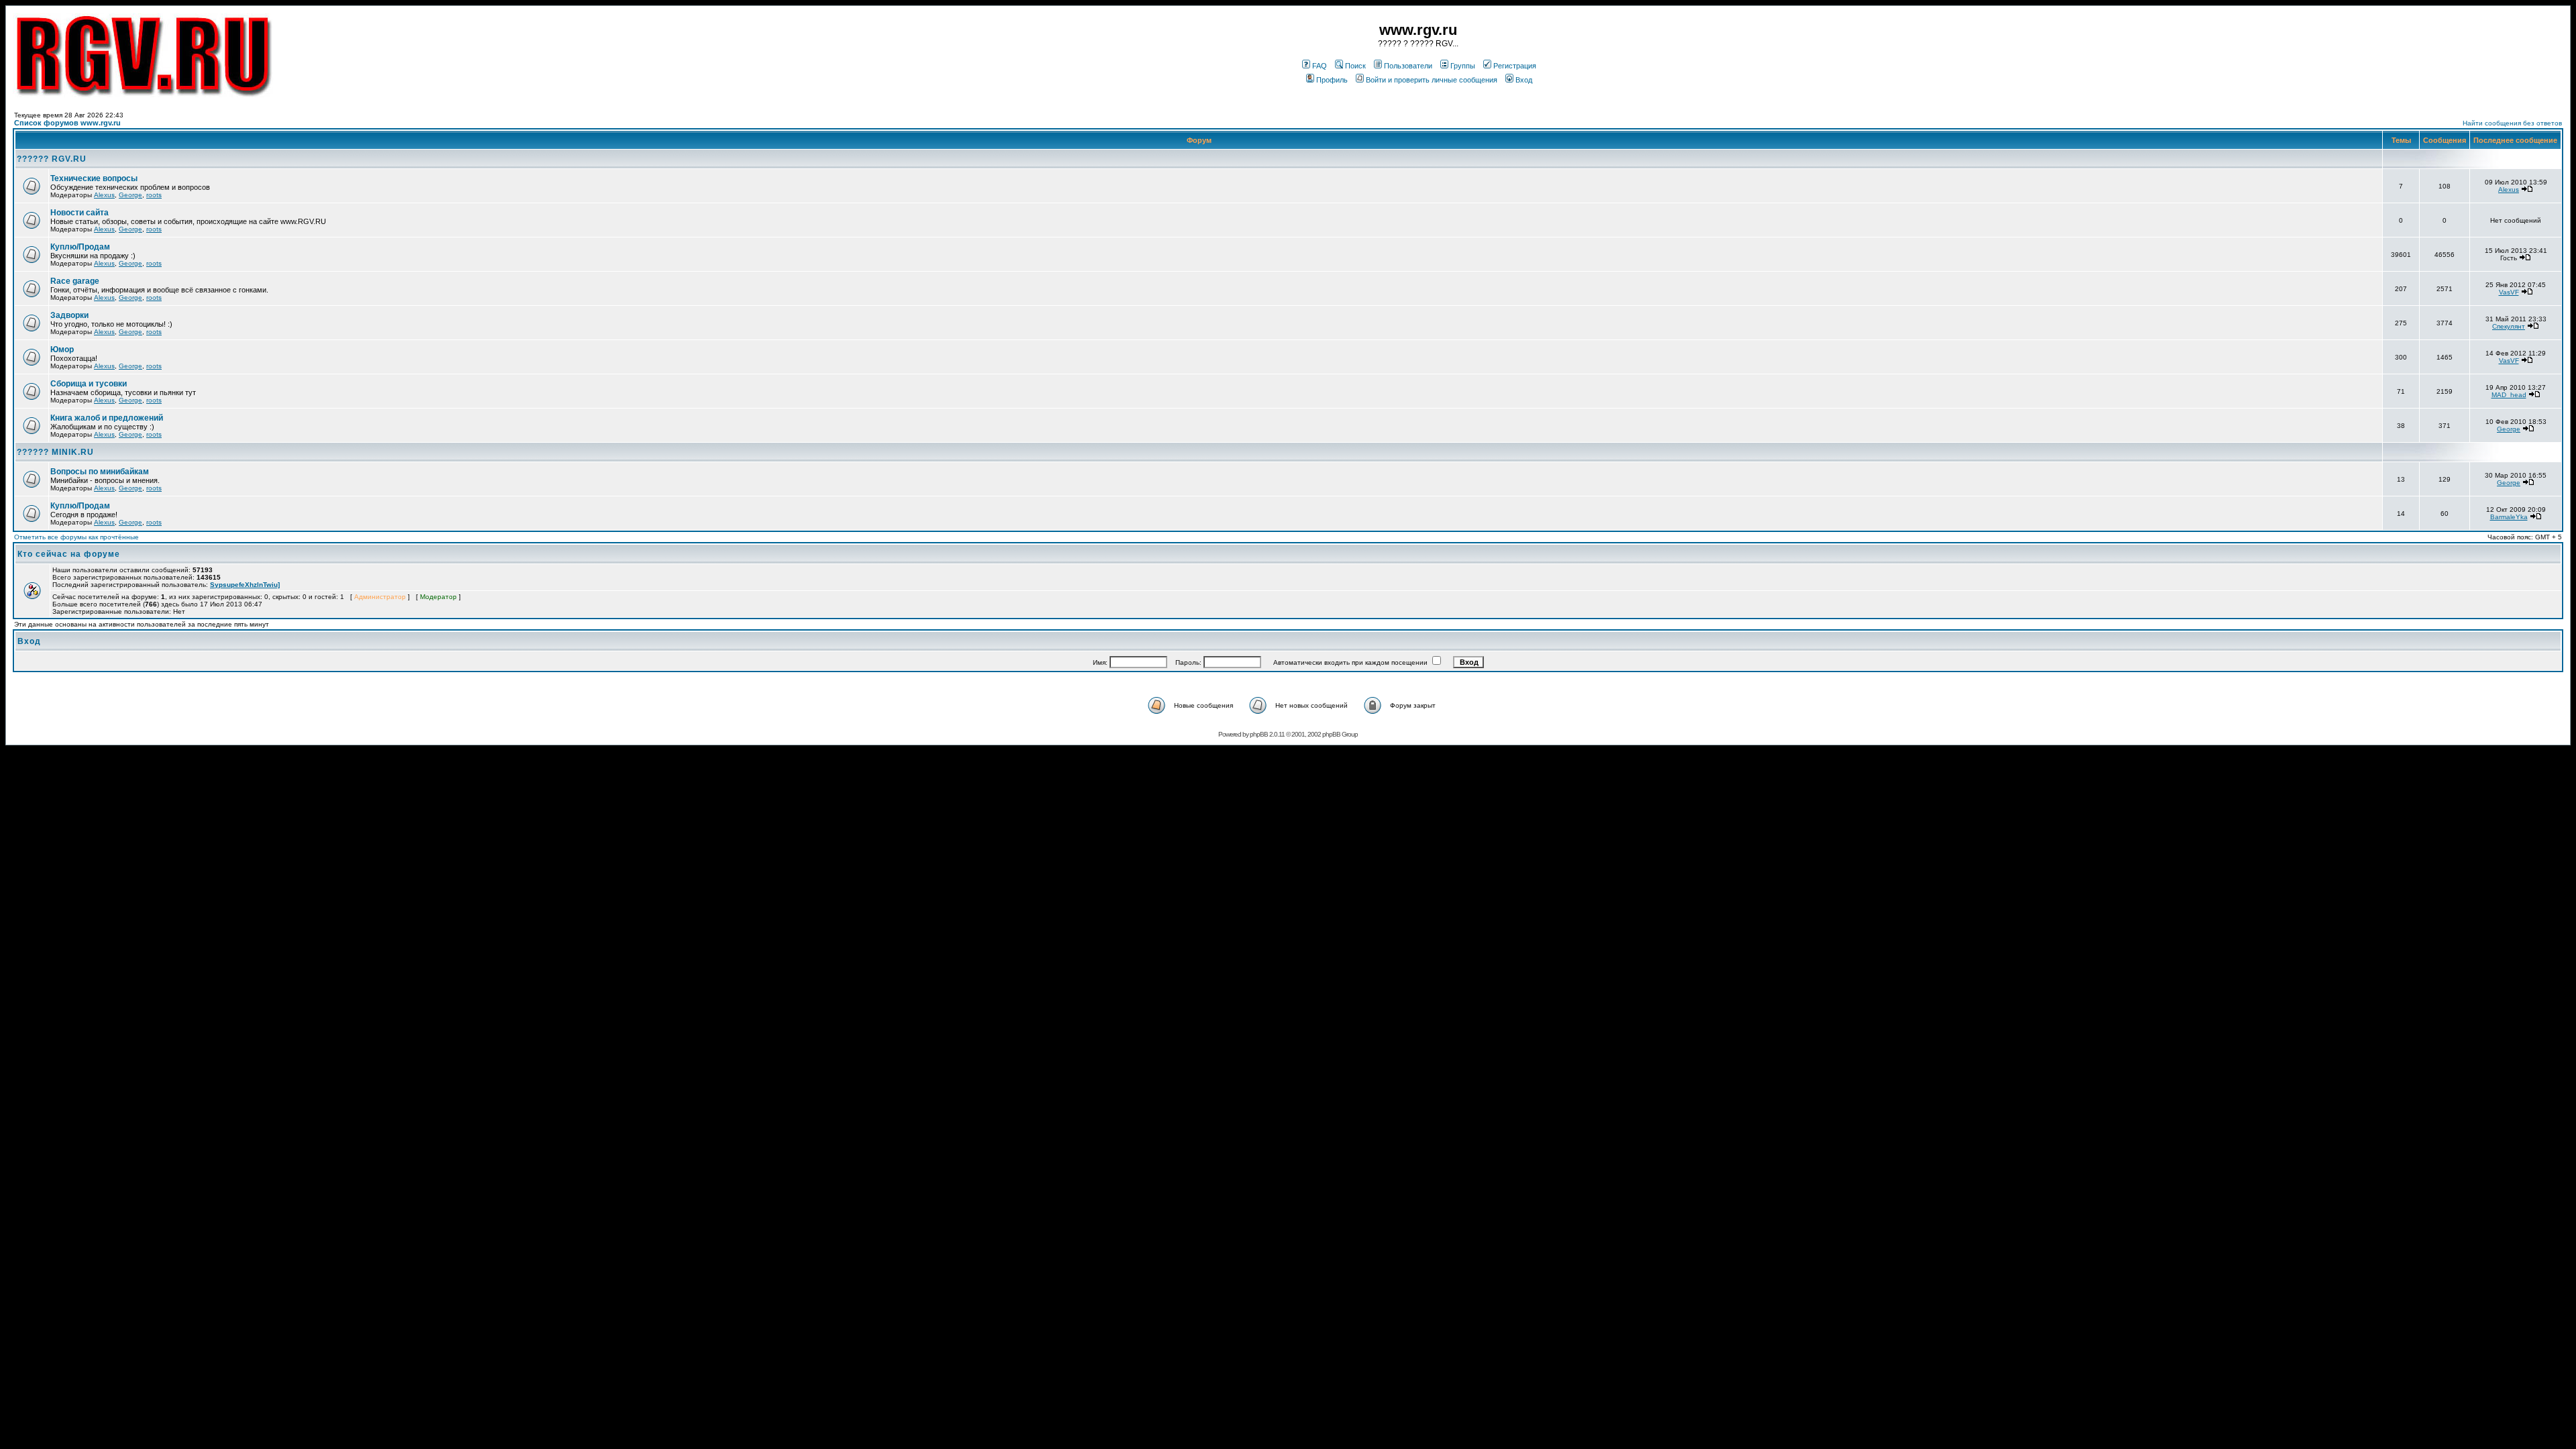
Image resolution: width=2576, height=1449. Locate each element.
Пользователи (1408, 66)
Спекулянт (2509, 326)
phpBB (1259, 734)
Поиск (1355, 66)
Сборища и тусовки (89, 384)
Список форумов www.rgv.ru (67, 123)
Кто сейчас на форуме (69, 554)
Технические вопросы (94, 178)
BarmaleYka (2509, 517)
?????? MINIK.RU (55, 452)
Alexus (104, 195)
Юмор (62, 350)
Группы (1463, 66)
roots (154, 195)
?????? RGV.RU (52, 159)
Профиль (1332, 80)
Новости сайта (79, 213)
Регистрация (1515, 66)
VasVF (2509, 292)
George (130, 195)
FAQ (1320, 66)
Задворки (69, 315)
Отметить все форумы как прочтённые (76, 537)
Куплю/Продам (80, 247)
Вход (1524, 80)
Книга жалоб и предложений (107, 418)
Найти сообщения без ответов (2512, 123)
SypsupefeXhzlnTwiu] (245, 585)
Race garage (75, 281)
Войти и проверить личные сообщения (1432, 80)
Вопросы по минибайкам (100, 472)
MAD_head (2509, 395)
